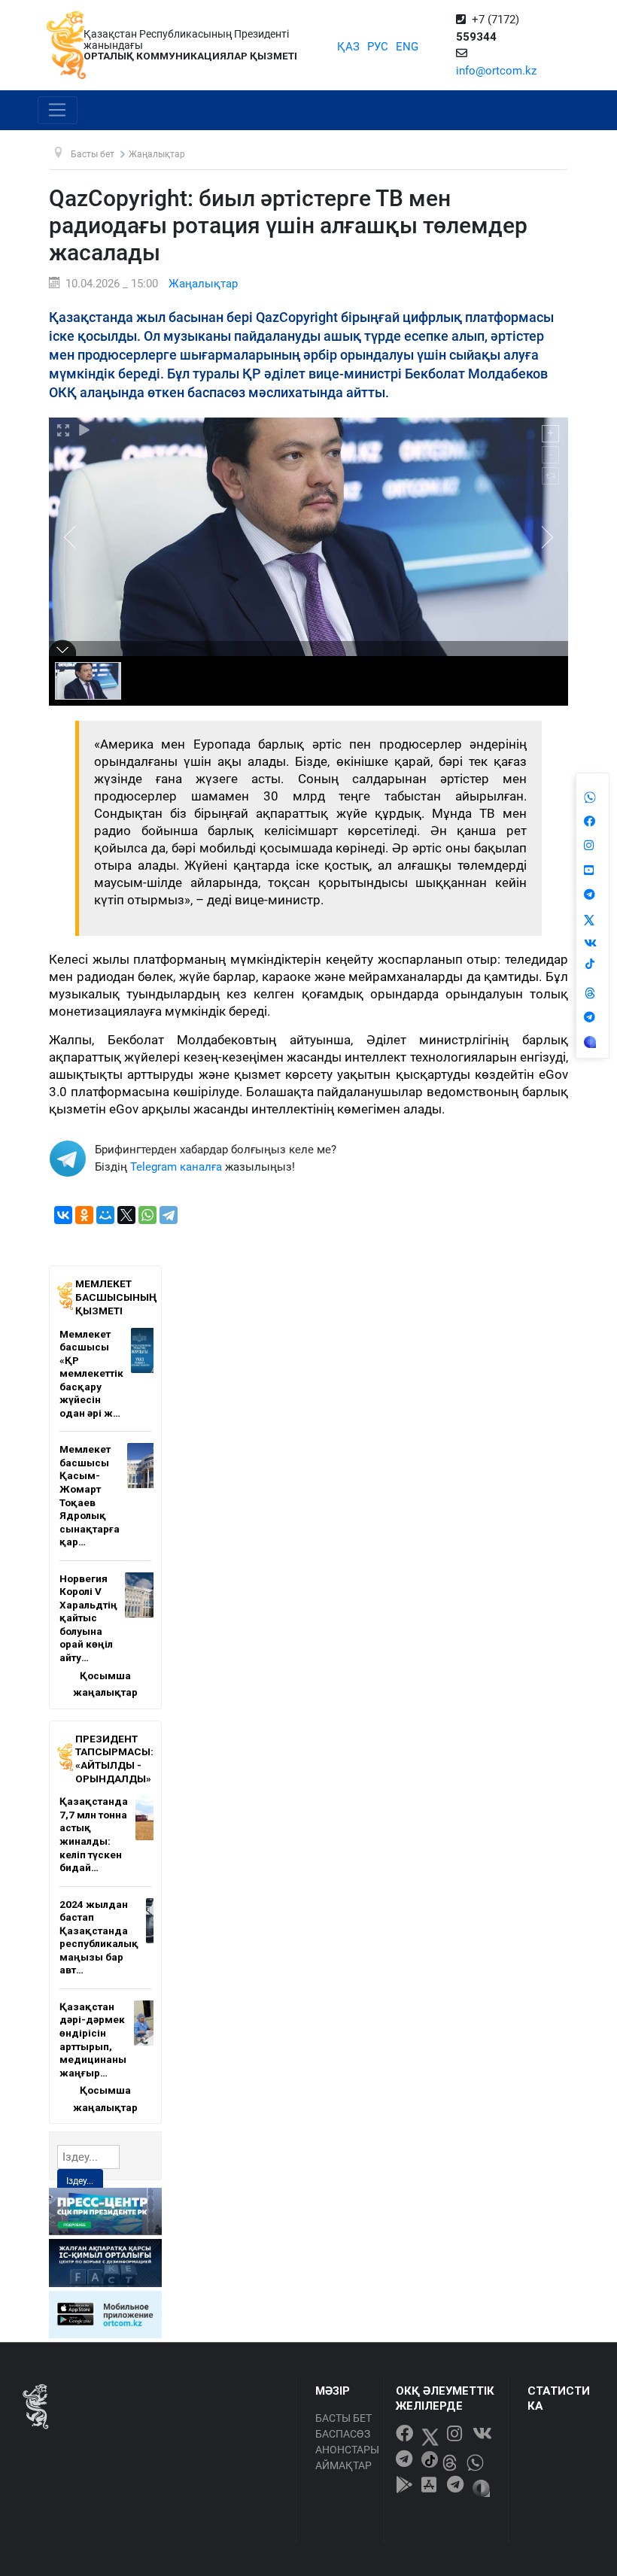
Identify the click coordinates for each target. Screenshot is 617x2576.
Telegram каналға (176, 1167)
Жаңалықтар (203, 284)
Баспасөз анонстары (346, 2442)
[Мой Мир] (105, 1215)
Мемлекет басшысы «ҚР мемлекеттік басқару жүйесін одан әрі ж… (91, 1373)
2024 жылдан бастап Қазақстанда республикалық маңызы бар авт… (99, 1937)
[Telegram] (169, 1215)
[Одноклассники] (84, 1215)
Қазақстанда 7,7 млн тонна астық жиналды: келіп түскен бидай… (94, 1834)
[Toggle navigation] (58, 111)
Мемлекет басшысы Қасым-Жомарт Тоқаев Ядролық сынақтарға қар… (90, 1495)
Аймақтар (343, 2465)
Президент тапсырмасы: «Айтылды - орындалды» (114, 1759)
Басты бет (343, 2418)
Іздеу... (80, 2181)
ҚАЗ (348, 47)
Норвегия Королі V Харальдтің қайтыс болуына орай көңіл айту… (88, 1618)
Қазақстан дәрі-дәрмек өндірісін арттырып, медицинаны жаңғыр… (93, 2040)
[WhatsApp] (147, 1215)
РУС (378, 47)
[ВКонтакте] (63, 1215)
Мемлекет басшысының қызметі (116, 1297)
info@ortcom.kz (496, 71)
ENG (407, 47)
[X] (126, 1215)
